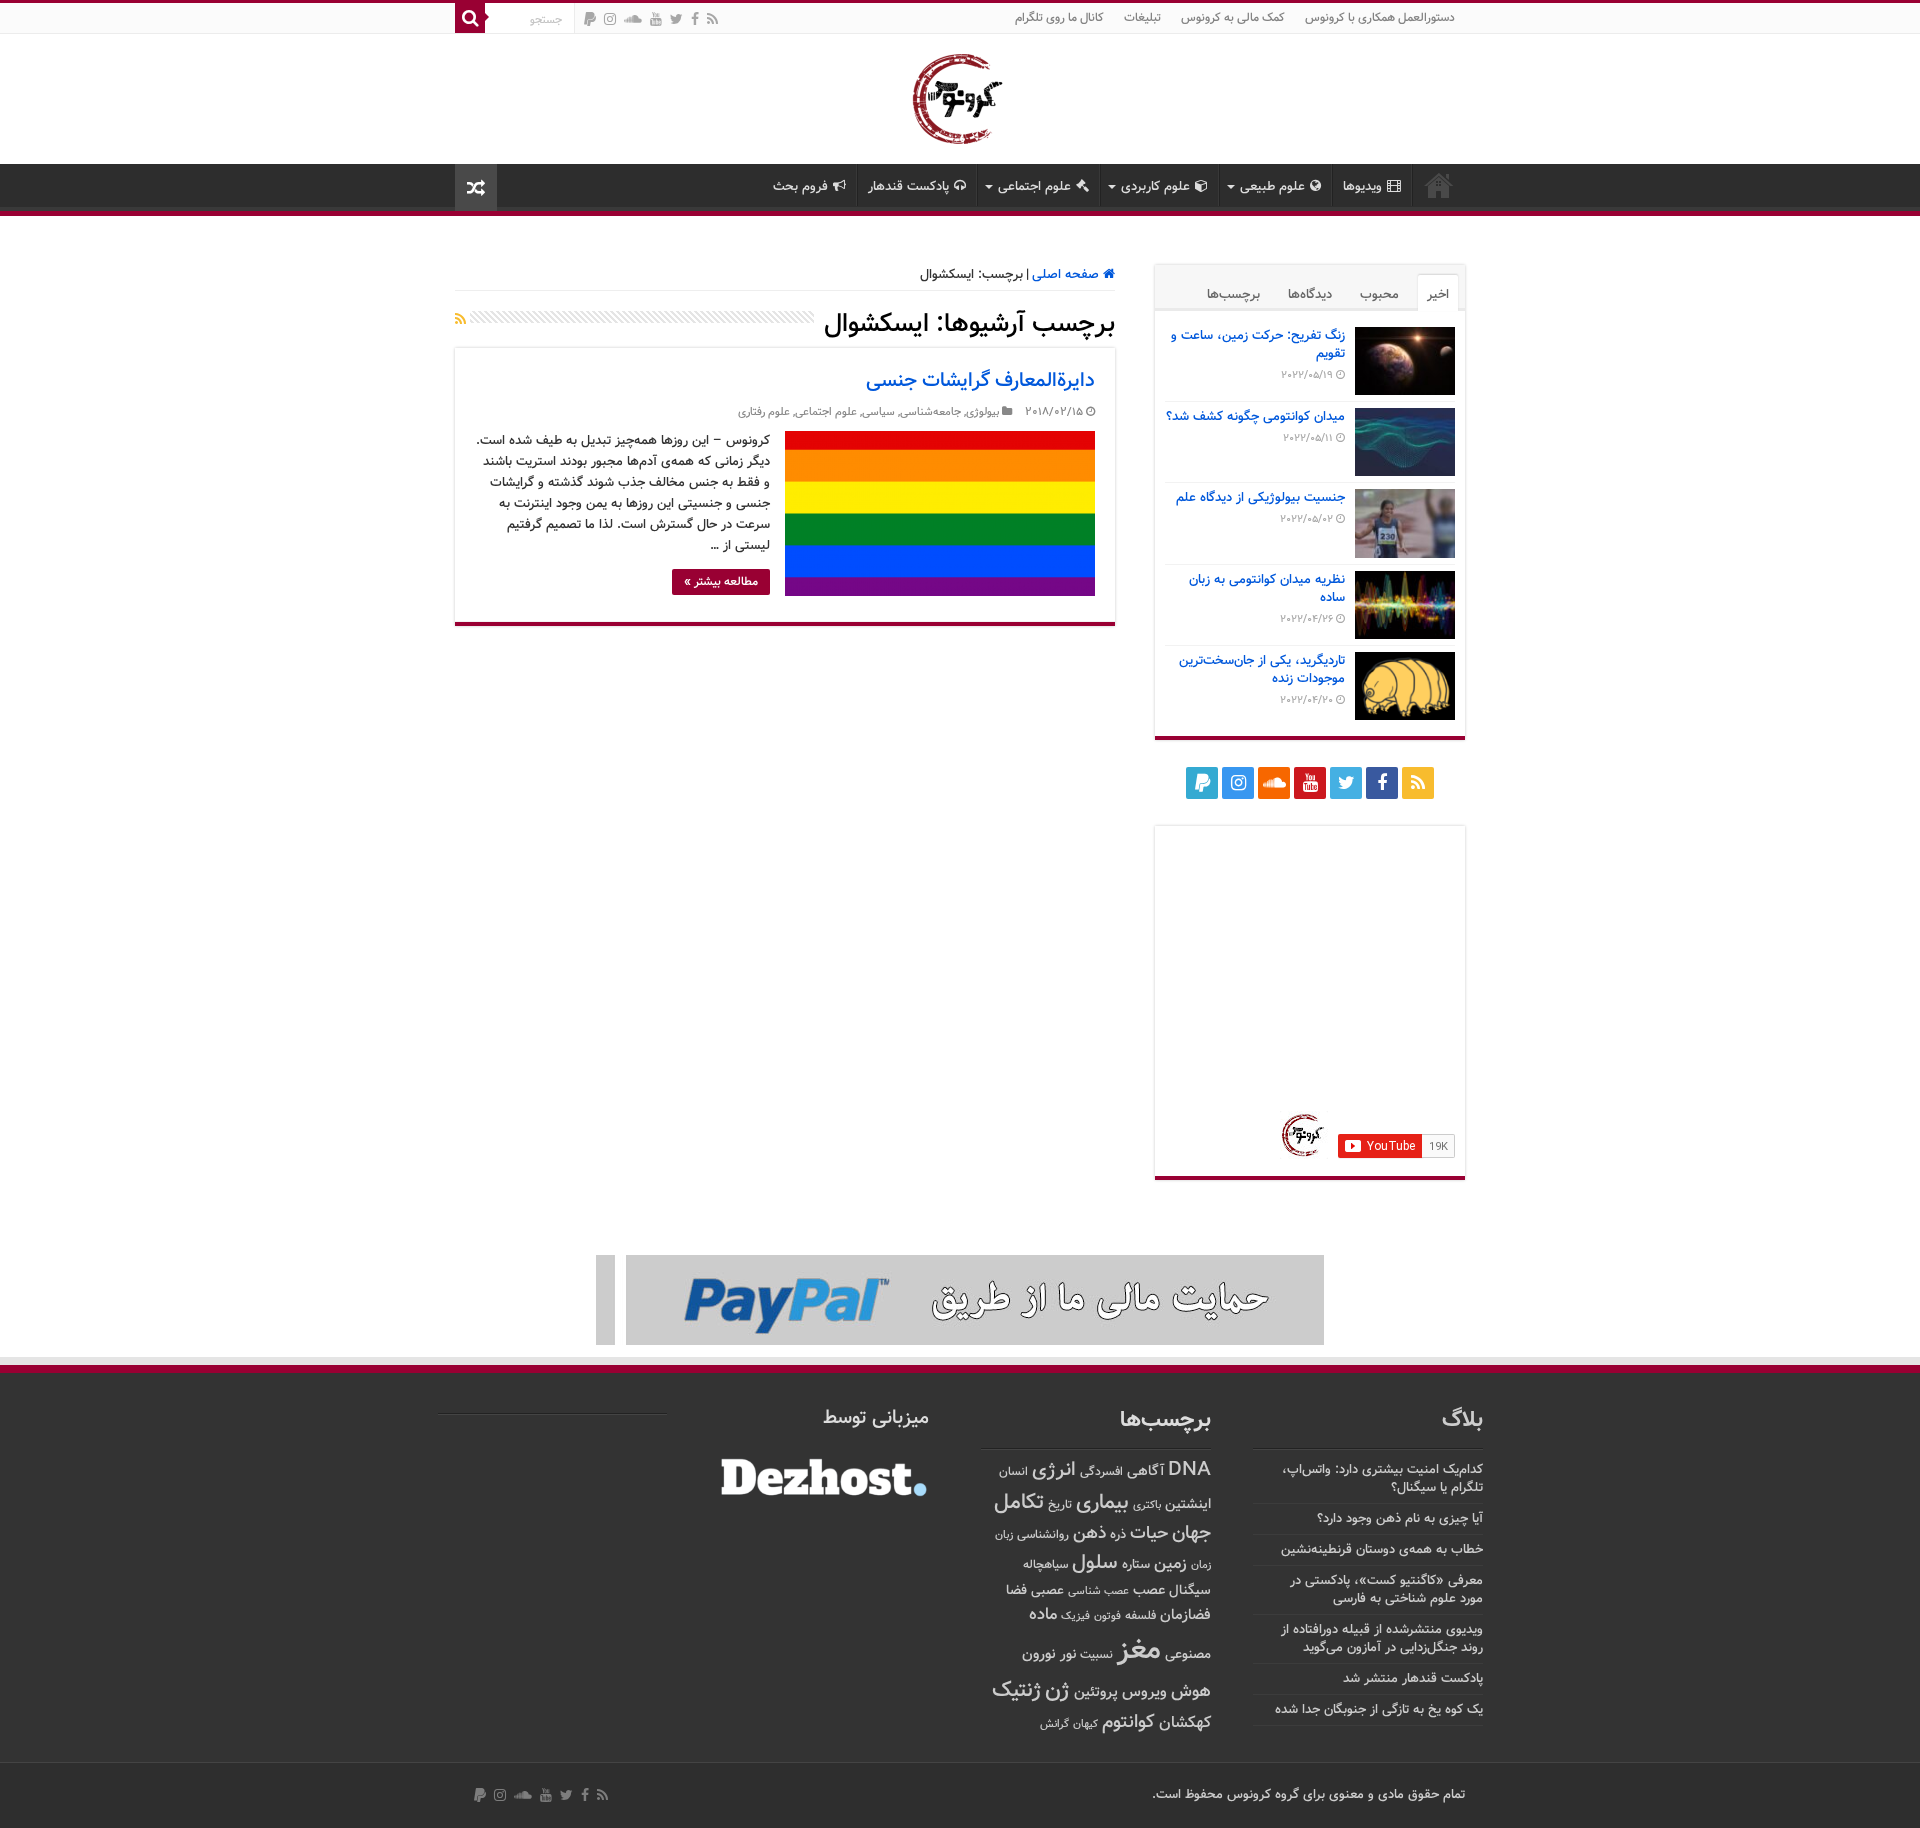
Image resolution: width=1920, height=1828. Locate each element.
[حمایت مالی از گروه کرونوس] (960, 1301)
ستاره (1136, 1565)
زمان (1201, 1565)
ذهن (1089, 1533)
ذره (1118, 1535)
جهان (1191, 1533)
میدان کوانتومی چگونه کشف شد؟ (1255, 417)
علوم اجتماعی (1034, 187)
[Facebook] (695, 19)
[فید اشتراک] (460, 321)
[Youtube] (656, 19)
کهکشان (1185, 1723)
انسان (1013, 1472)
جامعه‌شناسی (930, 412)
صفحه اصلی (1067, 275)
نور (1068, 1654)
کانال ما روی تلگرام (1059, 18)
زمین (1170, 1564)
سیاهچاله (1045, 1565)
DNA (1189, 1470)
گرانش (1054, 1724)
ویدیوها (1362, 187)
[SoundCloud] (633, 19)
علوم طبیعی (1272, 187)
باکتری (1147, 1505)
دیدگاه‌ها (1310, 295)
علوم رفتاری (764, 412)
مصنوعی (1188, 1654)
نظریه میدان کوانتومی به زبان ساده (1267, 589)
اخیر (1438, 295)
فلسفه (1140, 1616)
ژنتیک (1016, 1690)
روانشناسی (1043, 1535)
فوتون (1107, 1616)
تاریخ (1060, 1505)
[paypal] (590, 19)
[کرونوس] (960, 95)
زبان (1004, 1535)
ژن (1057, 1691)
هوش (1191, 1691)
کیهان (1085, 1724)
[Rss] (712, 19)
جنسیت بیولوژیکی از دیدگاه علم (1260, 498)
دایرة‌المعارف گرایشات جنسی (980, 381)
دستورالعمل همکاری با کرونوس (1380, 18)
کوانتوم (1128, 1722)
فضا (1016, 1590)
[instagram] (610, 19)
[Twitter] (676, 19)
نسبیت (1096, 1655)
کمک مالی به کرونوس (1233, 18)
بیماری (1102, 1503)
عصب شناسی (1098, 1591)
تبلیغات (1142, 18)
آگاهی (1145, 1471)
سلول (1095, 1563)
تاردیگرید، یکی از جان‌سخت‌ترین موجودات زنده (1262, 670)
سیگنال (1190, 1590)
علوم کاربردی (1155, 187)
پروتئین (1096, 1692)
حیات (1149, 1533)
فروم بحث (800, 187)
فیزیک (1075, 1616)
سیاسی (878, 412)
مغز (1139, 1651)
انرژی (1054, 1470)
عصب (1149, 1590)
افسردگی (1101, 1472)
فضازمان (1185, 1615)
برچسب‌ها (1233, 295)
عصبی (1047, 1591)
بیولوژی (982, 412)
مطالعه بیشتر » (721, 582)
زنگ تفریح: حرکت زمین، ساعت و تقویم (1258, 345)
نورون (1039, 1654)
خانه (1439, 185)
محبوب (1379, 295)
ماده (1043, 1615)
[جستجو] (470, 18)
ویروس (1144, 1692)
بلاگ (1462, 1420)
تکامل (1019, 1502)
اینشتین (1188, 1504)
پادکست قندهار (908, 187)
